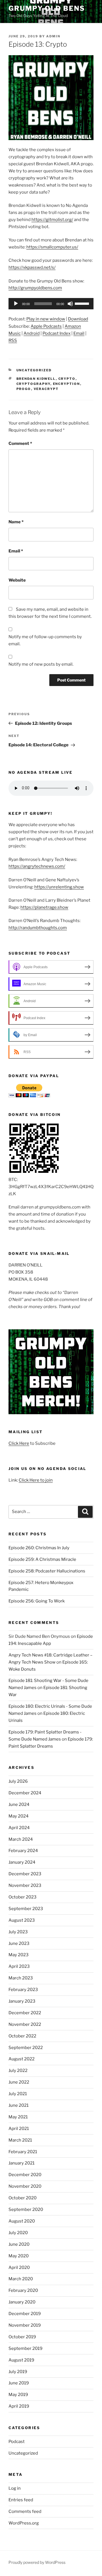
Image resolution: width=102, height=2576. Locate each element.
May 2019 (18, 2395)
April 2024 (19, 1828)
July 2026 (18, 1781)
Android (32, 333)
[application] (51, 304)
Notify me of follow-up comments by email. (45, 640)
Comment (20, 443)
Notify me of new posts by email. (41, 664)
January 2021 (22, 2163)
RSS (13, 340)
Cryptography (33, 384)
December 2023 (25, 1874)
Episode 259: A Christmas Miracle (42, 1559)
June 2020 (19, 2244)
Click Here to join (36, 1480)
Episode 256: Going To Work (37, 1601)
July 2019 (18, 2372)
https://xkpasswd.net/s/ (32, 267)
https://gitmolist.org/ (52, 220)
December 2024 (25, 1793)
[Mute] (70, 304)
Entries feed (21, 2500)
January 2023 (22, 2001)
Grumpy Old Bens (47, 8)
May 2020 (19, 2256)
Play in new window (46, 319)
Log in (15, 2488)
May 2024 (19, 1816)
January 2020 (22, 2302)
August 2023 (22, 1920)
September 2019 (25, 2348)
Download (78, 319)
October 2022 (22, 2036)
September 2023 (26, 1909)
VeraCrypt (46, 389)
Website (17, 580)
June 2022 (19, 2082)
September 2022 (26, 2048)
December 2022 (25, 2013)
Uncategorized (34, 370)
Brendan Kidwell (36, 379)
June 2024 (19, 1805)
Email (79, 333)
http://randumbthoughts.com (38, 928)
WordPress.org (24, 2523)
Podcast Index (57, 333)
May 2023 (19, 1955)
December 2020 (25, 2175)
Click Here (19, 1443)
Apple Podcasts (46, 326)
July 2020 (18, 2233)
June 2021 (19, 2105)
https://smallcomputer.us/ (52, 247)
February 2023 (23, 1990)
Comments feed (25, 2511)
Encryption (67, 384)
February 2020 (23, 2290)
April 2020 (19, 2268)
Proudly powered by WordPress (37, 2562)
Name (16, 522)
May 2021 (18, 2117)
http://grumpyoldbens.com (35, 288)
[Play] (16, 304)
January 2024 (22, 1862)
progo (24, 389)
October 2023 (23, 1897)
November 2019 (25, 2325)
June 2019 (19, 2383)
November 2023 (25, 1885)
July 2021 (18, 2094)
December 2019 (25, 2314)
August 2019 (21, 2360)
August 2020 (22, 2221)
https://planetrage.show (44, 907)
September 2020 (26, 2209)
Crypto (67, 379)
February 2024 (23, 1851)
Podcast (17, 2442)
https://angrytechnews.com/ (37, 866)
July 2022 (18, 2071)
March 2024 (21, 1839)
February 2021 (23, 2152)
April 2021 (19, 2129)
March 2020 (21, 2279)
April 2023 (19, 1966)
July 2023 (18, 1932)
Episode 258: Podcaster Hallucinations (47, 1571)
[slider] (83, 303)
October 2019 (22, 2337)
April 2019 (19, 2406)
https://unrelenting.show (59, 887)
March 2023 (21, 1978)
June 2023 (19, 1943)
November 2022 (25, 2024)
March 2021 (20, 2140)
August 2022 (22, 2059)
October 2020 (23, 2198)
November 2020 (25, 2186)
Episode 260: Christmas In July (39, 1548)
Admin (53, 36)
